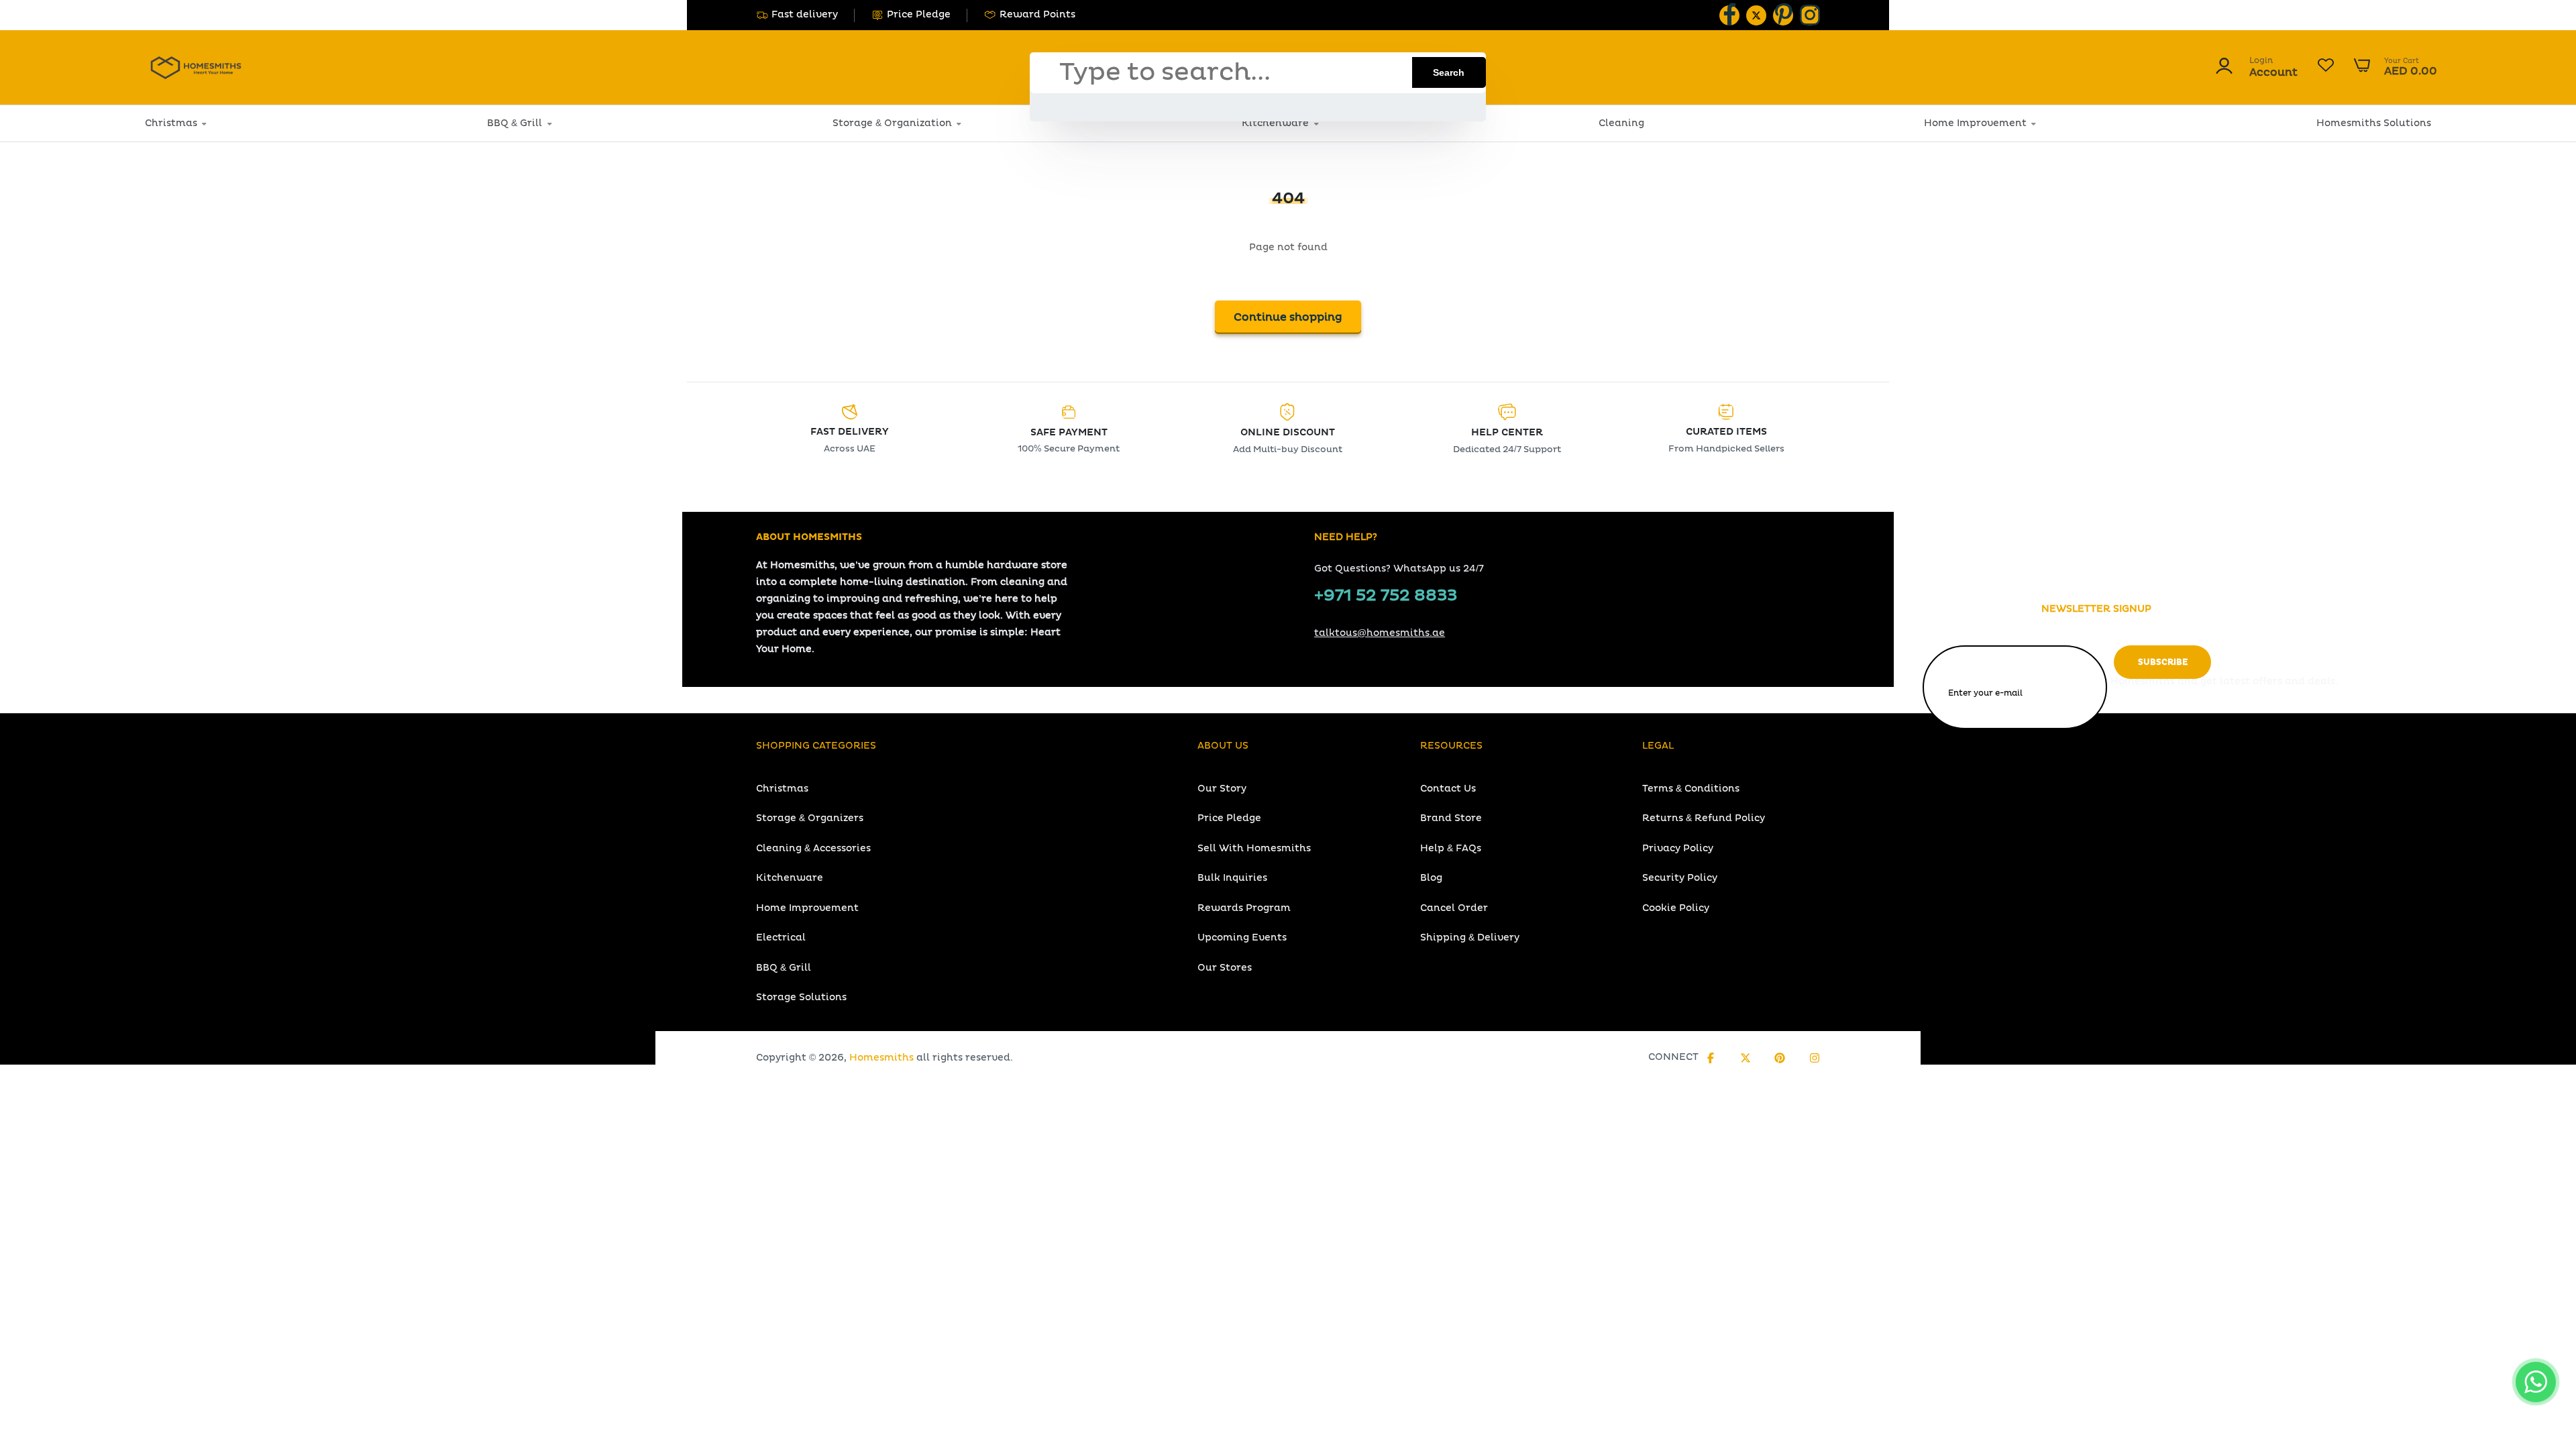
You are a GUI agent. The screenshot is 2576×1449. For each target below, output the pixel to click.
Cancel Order (1454, 908)
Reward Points (1037, 14)
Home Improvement (1975, 123)
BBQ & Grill (515, 123)
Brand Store (1451, 818)
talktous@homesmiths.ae (1380, 633)
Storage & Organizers (810, 818)
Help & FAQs (1451, 848)
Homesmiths (881, 1058)
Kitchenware (1275, 123)
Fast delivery (805, 14)
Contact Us (1448, 789)
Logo (196, 67)
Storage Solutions (801, 997)
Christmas (171, 123)
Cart (2396, 67)
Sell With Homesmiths (1254, 848)
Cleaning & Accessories (813, 848)
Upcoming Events (1242, 937)
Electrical (781, 937)
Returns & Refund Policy (1704, 818)
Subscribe (2163, 662)
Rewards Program (1244, 908)
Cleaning (1621, 123)
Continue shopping (1288, 317)
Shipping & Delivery (1470, 937)
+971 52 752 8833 (1386, 596)
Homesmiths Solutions (2374, 123)
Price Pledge (919, 14)
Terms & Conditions (1691, 789)
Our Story (1222, 789)
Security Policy (1680, 878)
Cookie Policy (1676, 908)
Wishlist (2326, 67)
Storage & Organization (892, 123)
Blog (1431, 878)
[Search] (1449, 72)
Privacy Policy (1678, 848)
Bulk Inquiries (1232, 878)
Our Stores (1225, 968)
